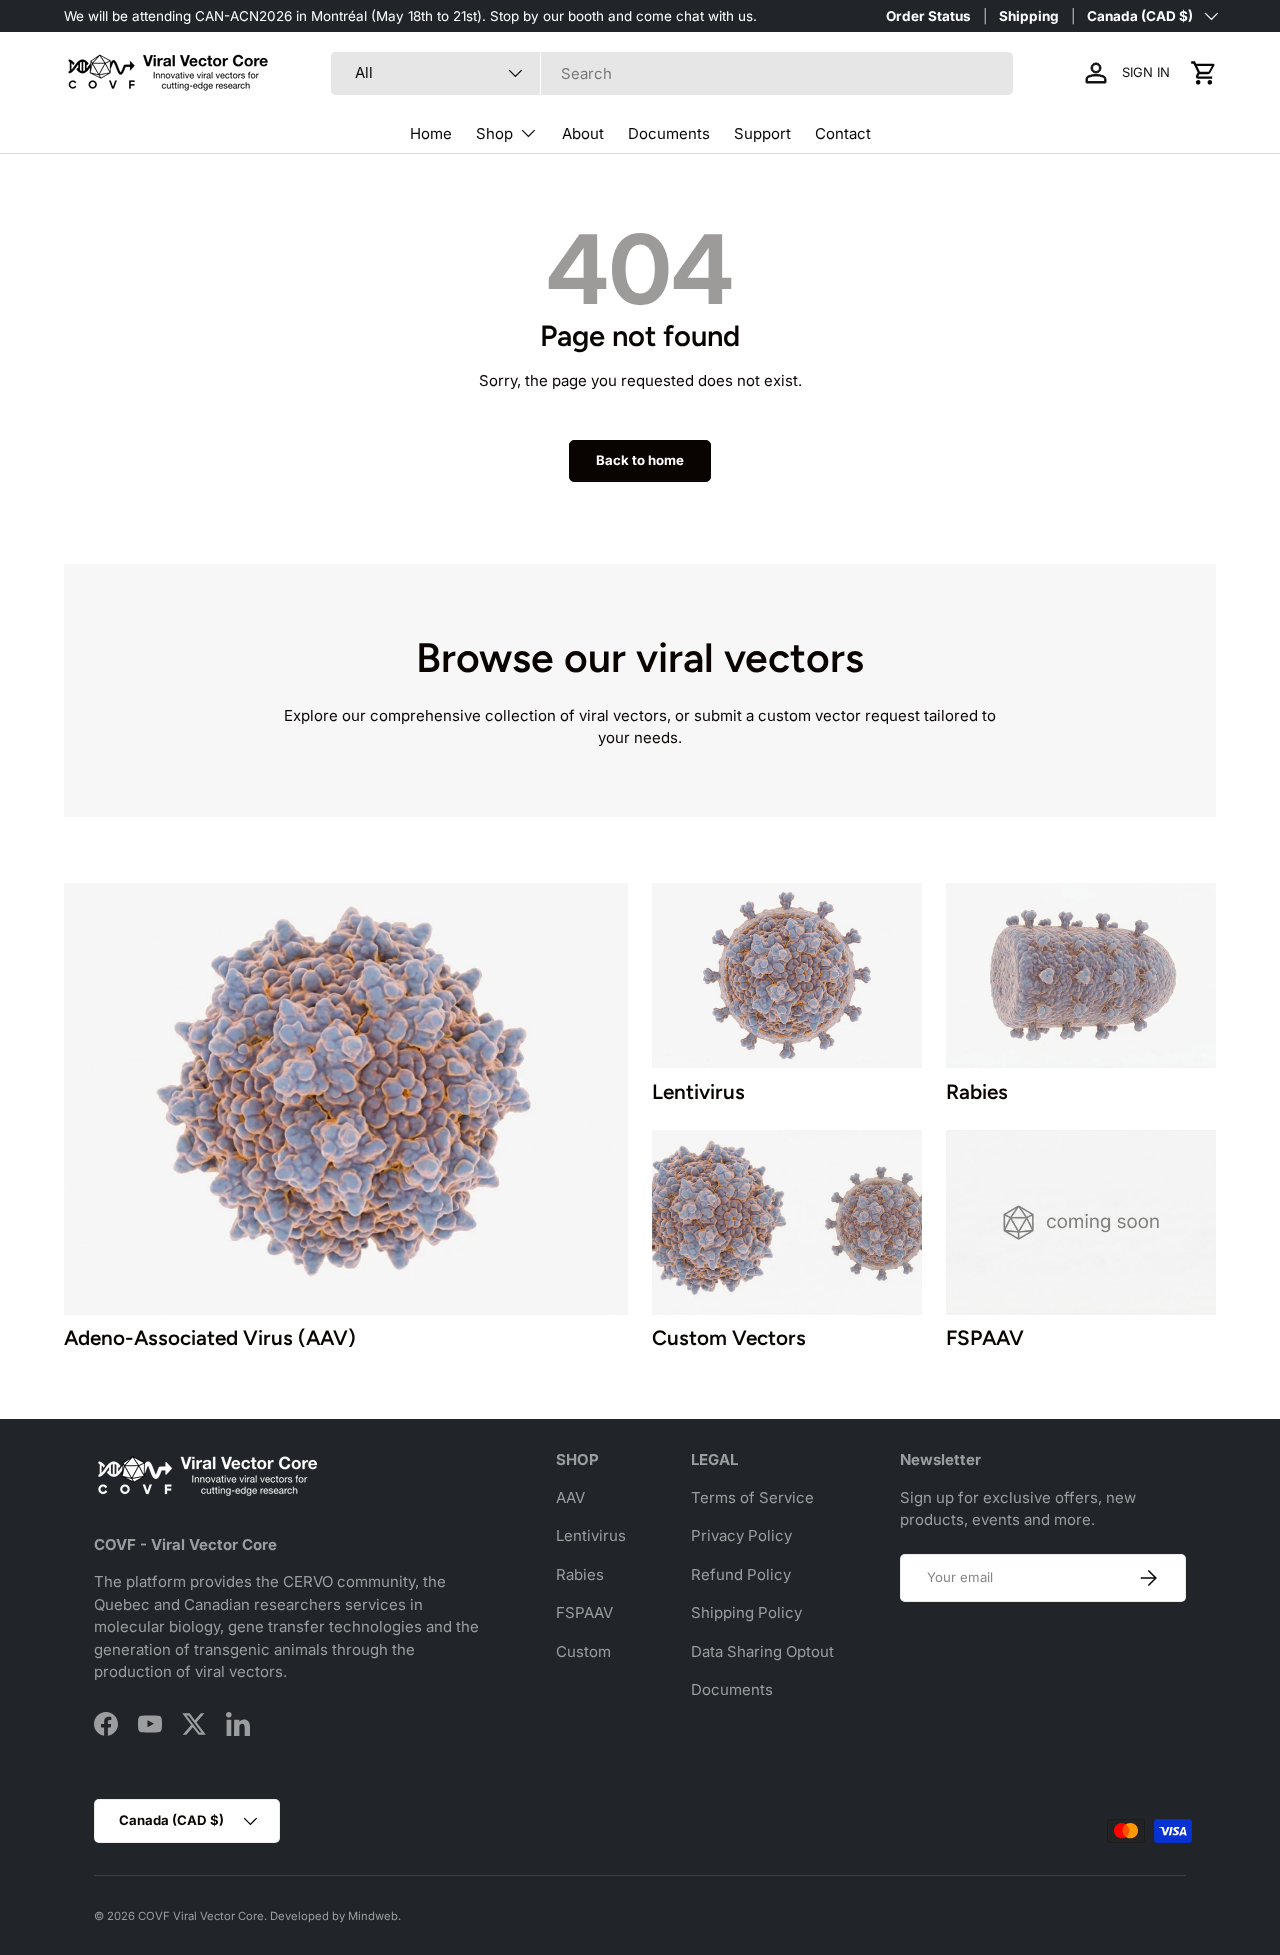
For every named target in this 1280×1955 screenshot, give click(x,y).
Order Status (928, 16)
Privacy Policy (741, 1535)
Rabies (580, 1574)
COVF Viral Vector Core (201, 1916)
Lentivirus (591, 1535)
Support (762, 133)
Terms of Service (752, 1497)
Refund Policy (741, 1574)
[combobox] (672, 73)
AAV (570, 1497)
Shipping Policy (746, 1612)
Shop (494, 133)
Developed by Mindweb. (335, 1916)
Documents (669, 133)
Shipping (1029, 16)
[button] (1204, 73)
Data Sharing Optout (762, 1651)
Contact (843, 133)
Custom (583, 1651)
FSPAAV (584, 1612)
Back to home (640, 460)
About (583, 133)
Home (431, 133)
